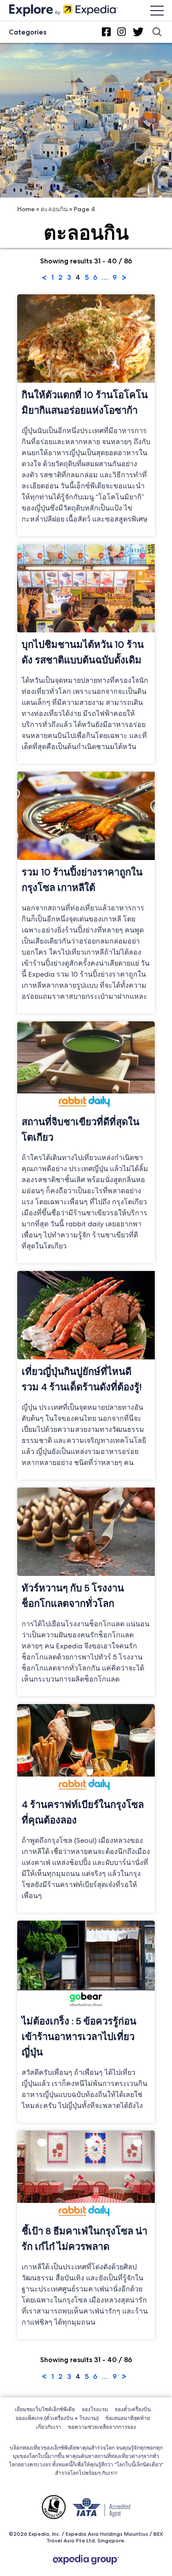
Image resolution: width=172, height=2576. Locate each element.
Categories (28, 32)
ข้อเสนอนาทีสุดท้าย (128, 2418)
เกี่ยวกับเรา (49, 2427)
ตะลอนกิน (54, 209)
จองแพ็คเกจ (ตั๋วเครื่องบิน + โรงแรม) (57, 2418)
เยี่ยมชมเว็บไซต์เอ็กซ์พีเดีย (45, 2409)
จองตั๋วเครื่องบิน (133, 2409)
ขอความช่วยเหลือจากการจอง (102, 2427)
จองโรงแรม (95, 2409)
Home (26, 209)
